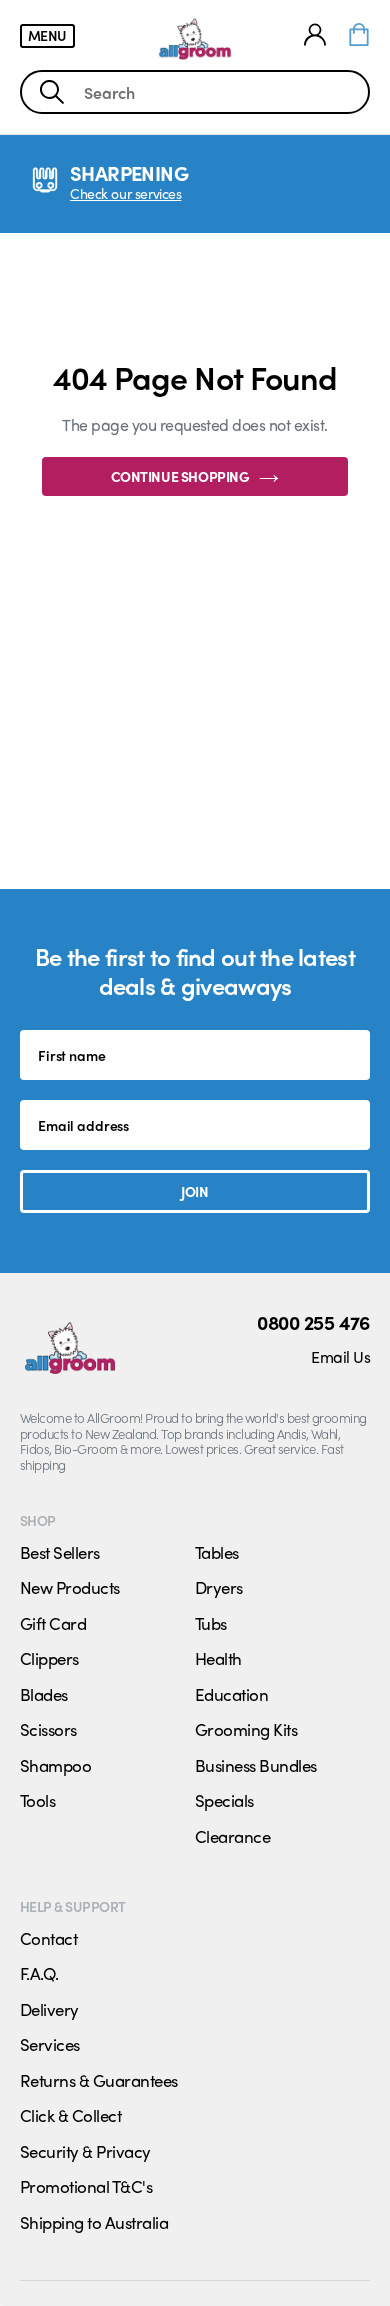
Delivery (49, 2009)
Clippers (49, 1658)
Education (231, 1694)
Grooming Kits (246, 1729)
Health (218, 1658)
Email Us (340, 1356)
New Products (70, 1587)
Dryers (219, 1587)
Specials (224, 1800)
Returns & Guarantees (99, 2080)
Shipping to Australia (94, 2222)
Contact (48, 1938)
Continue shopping (180, 476)
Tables (217, 1552)
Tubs (211, 1623)
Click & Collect (70, 2115)
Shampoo (55, 1765)
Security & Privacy (85, 2151)
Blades (44, 1694)
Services (50, 2044)
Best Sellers (60, 1552)
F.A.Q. (39, 1973)
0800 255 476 (313, 1322)
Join (194, 1191)
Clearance (232, 1836)
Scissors (48, 1729)
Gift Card (53, 1623)
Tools (37, 1800)
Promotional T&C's (86, 2186)
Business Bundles (256, 1765)
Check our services (125, 193)
